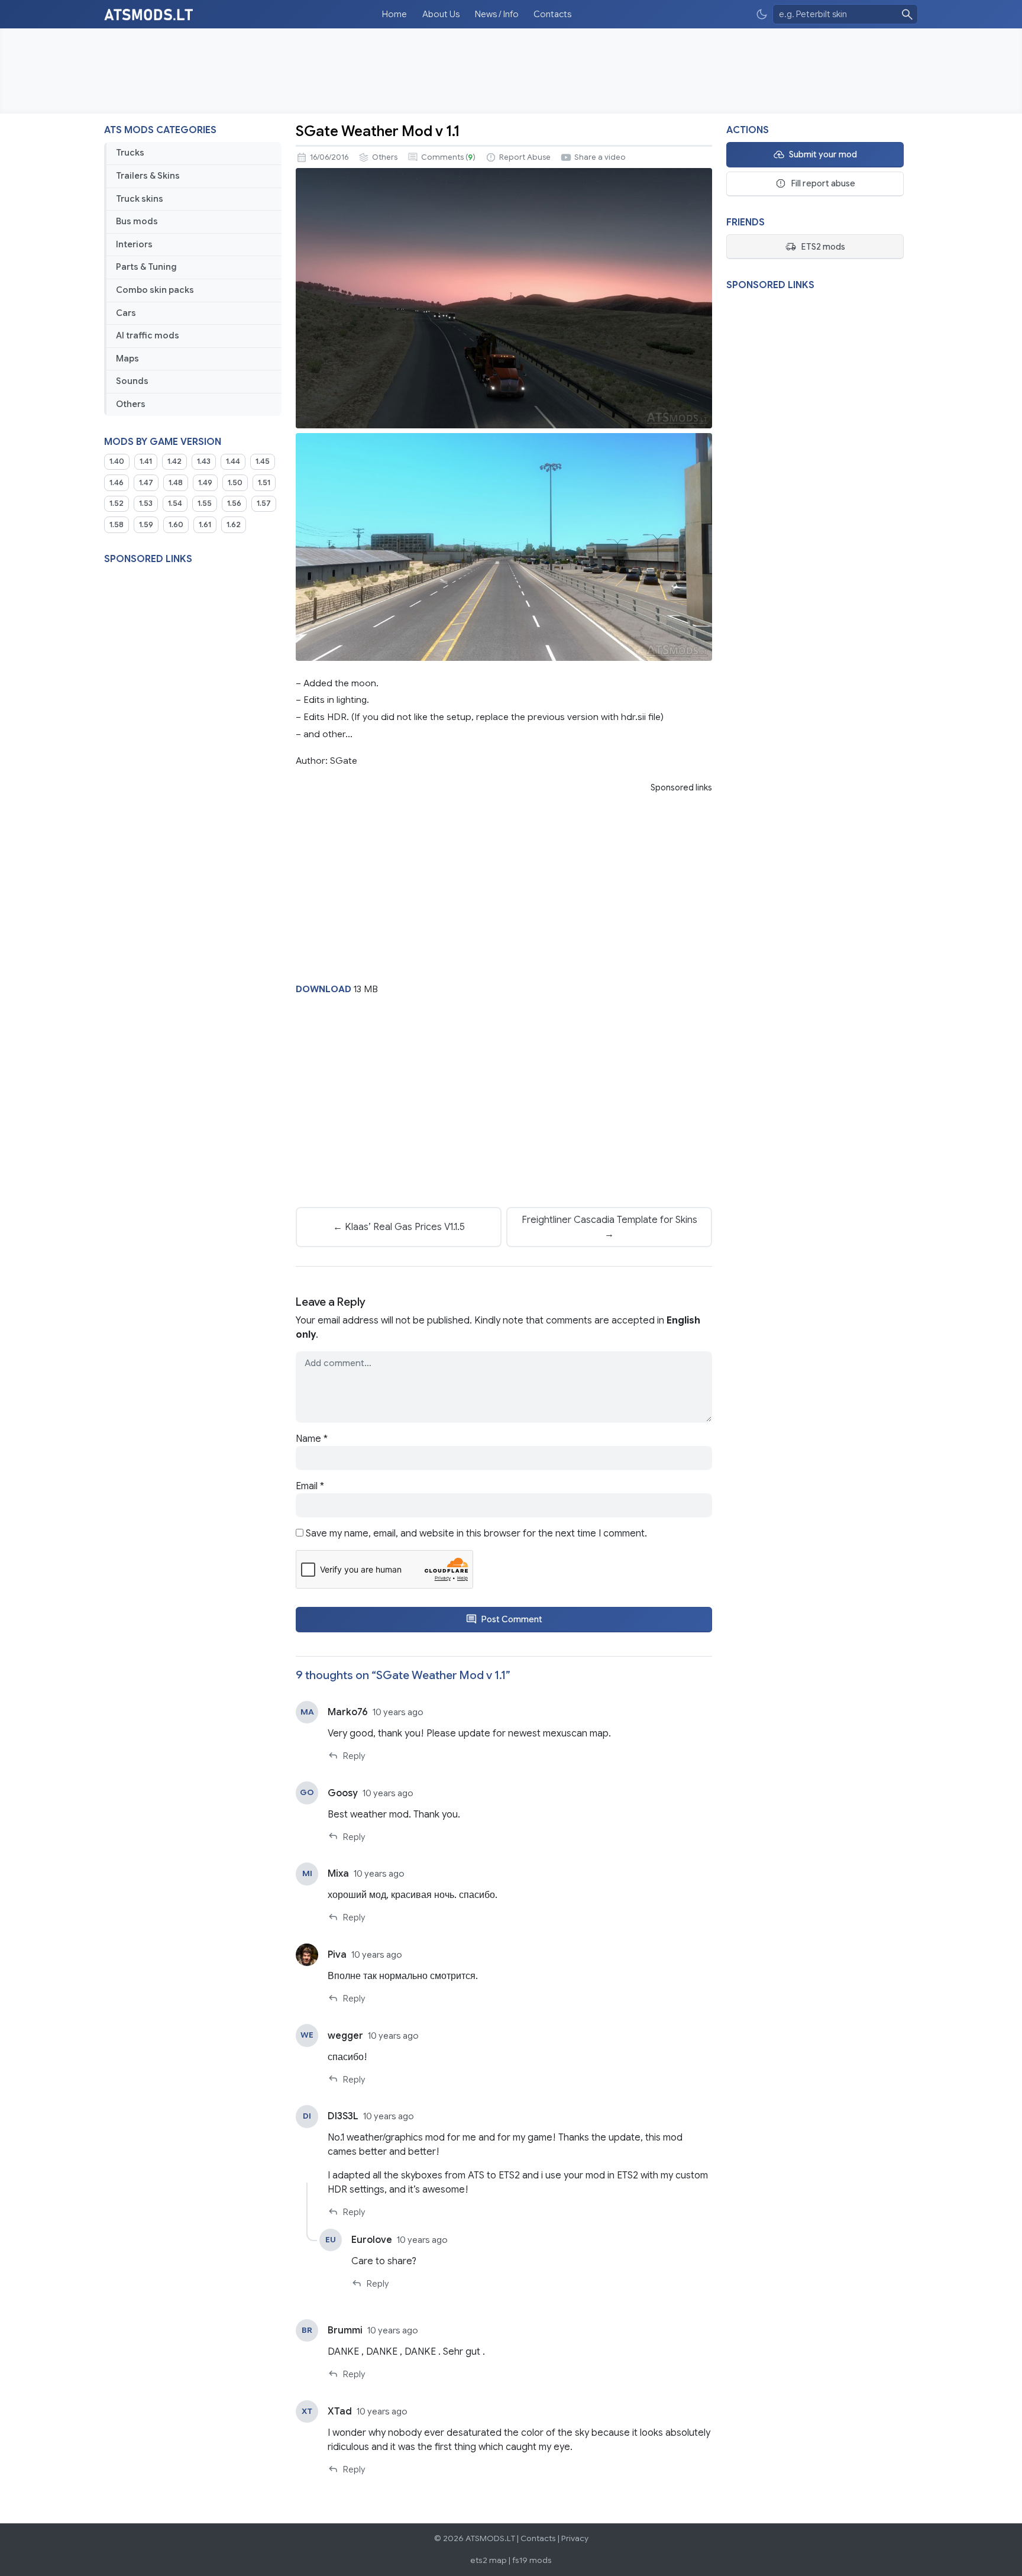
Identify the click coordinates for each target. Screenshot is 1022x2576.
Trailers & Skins (148, 176)
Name (312, 1439)
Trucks (130, 153)
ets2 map (489, 2560)
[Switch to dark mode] (762, 14)
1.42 (174, 461)
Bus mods (137, 221)
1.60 (176, 525)
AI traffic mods (148, 335)
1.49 (205, 483)
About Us (441, 14)
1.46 (117, 483)
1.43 (204, 461)
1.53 (146, 503)
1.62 (234, 525)
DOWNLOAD (324, 989)
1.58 (117, 525)
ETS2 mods (823, 247)
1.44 (233, 461)
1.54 (175, 503)
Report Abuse (525, 157)
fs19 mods (532, 2560)
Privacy (575, 2538)
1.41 (146, 461)
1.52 (117, 503)
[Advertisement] (511, 71)
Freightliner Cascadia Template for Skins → (609, 1227)
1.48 (176, 483)
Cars (126, 313)
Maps (127, 359)
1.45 (263, 461)
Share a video (600, 157)
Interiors (134, 244)
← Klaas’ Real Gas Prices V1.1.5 (399, 1227)
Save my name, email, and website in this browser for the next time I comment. (476, 1534)
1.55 (205, 503)
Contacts (552, 14)
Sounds (132, 381)
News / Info (497, 14)
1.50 (235, 483)
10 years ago (398, 1712)
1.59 (146, 525)
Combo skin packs (155, 290)
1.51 (264, 483)
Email (310, 1486)
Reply (354, 1756)
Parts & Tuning (146, 267)
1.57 (264, 503)
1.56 (234, 503)
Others (131, 404)
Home (394, 14)
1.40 (117, 461)
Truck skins (140, 199)
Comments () (448, 157)
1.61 (205, 525)
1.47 (146, 483)
